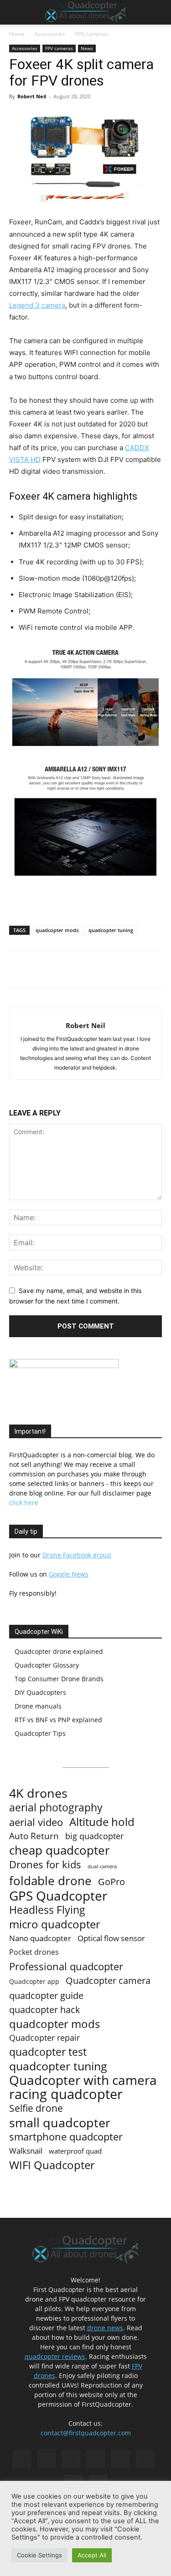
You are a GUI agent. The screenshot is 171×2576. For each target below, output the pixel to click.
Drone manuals (38, 1706)
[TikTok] (120, 2459)
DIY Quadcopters (40, 1692)
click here (24, 1503)
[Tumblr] (145, 2459)
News (87, 48)
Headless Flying (47, 1910)
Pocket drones (34, 1952)
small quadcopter (60, 2122)
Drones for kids (45, 1864)
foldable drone (50, 1881)
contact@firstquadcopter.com (86, 2433)
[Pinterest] (71, 2459)
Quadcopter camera (108, 1980)
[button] (16, 12)
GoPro (111, 1882)
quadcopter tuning (111, 930)
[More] (110, 969)
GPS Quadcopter (58, 1896)
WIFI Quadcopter (52, 2165)
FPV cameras (92, 34)
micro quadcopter (55, 1924)
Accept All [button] (92, 2555)
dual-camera (102, 1866)
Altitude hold (102, 1822)
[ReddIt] (89, 969)
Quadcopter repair (44, 2038)
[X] (68, 969)
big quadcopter (94, 1836)
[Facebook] (47, 969)
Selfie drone (36, 2108)
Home (17, 34)
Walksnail (26, 2151)
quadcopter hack (45, 2010)
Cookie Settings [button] (39, 2555)
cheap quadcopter (60, 1850)
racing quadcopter (66, 2094)
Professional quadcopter (66, 1966)
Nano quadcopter (40, 1938)
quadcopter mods (57, 930)
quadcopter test (48, 2052)
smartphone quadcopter (66, 2137)
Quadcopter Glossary (47, 1665)
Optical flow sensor (111, 1938)
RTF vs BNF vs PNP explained (58, 1720)
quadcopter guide (46, 1995)
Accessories (50, 34)
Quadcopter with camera (83, 2080)
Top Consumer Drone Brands (59, 1679)
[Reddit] (96, 2459)
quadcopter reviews (55, 2356)
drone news (105, 2328)
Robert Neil (32, 96)
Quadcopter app (34, 1981)
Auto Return (34, 1836)
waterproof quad (75, 2151)
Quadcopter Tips (40, 1733)
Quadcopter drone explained (59, 1651)
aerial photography (56, 1808)
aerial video (36, 1822)
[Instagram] (47, 2459)
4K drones (38, 1793)
